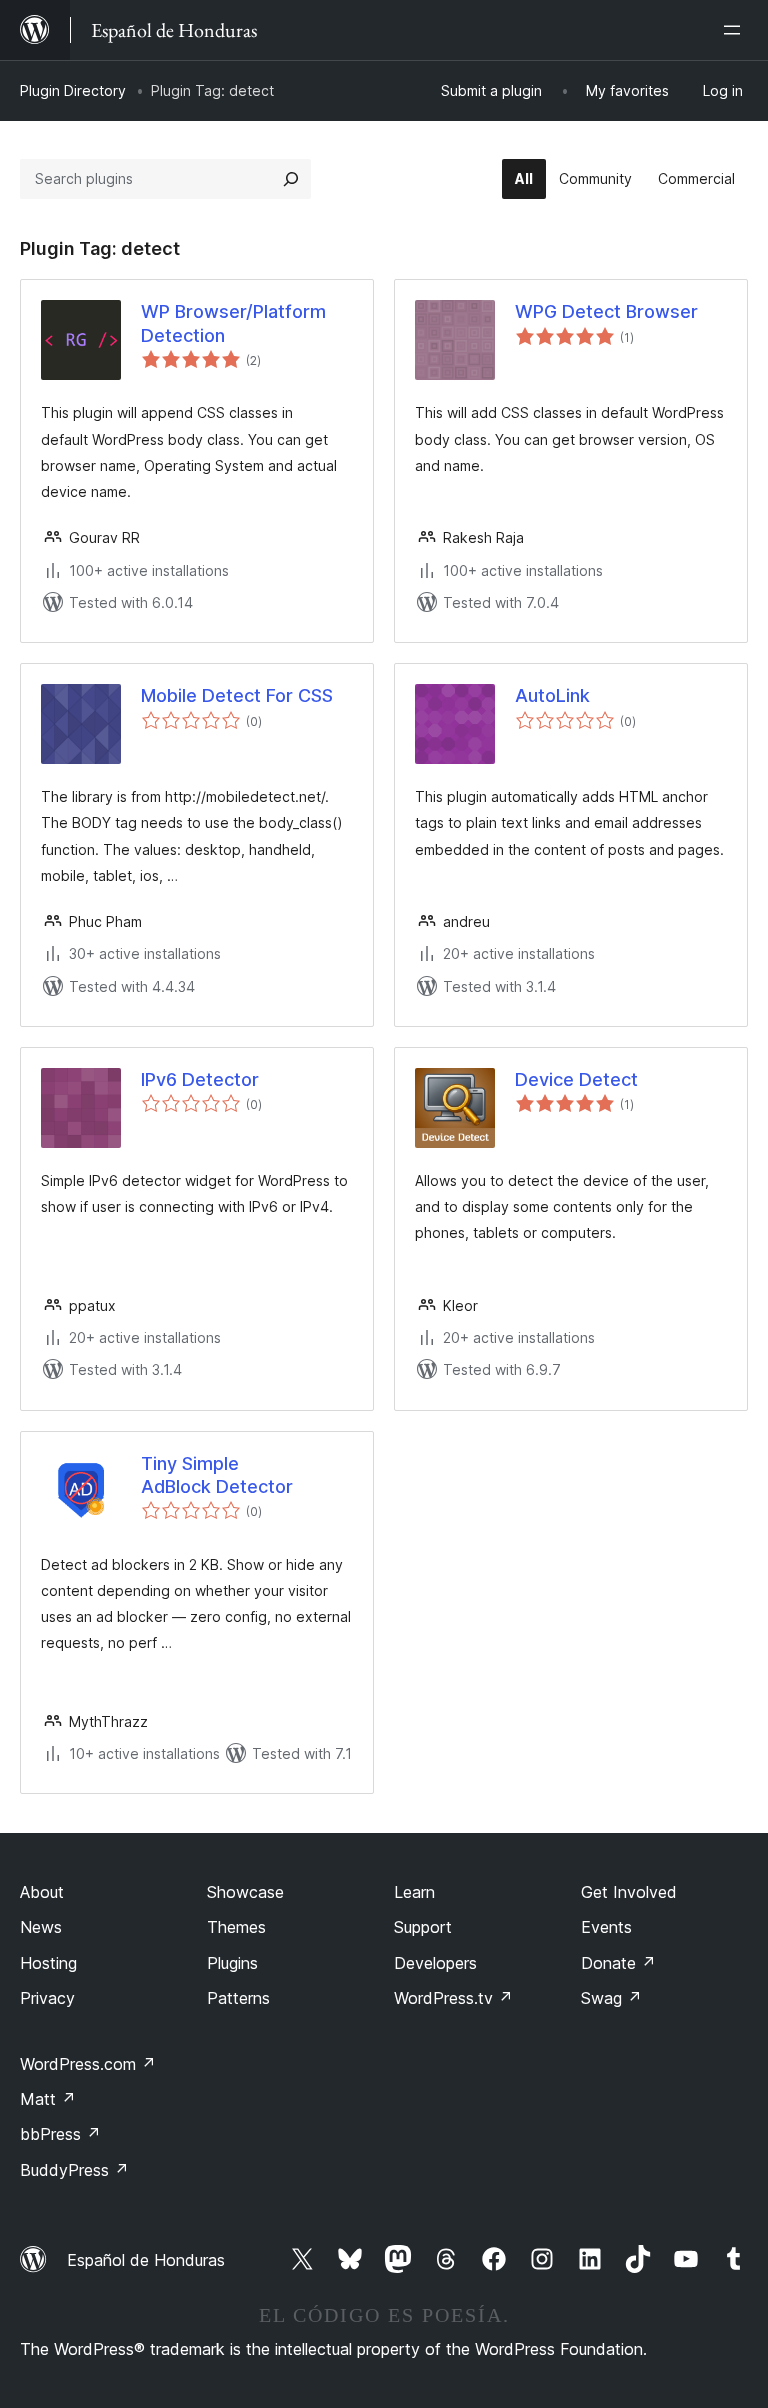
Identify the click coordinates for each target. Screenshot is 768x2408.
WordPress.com (88, 2064)
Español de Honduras (146, 2260)
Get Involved (629, 1892)
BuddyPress (74, 2170)
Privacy (47, 1998)
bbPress (60, 2134)
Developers (435, 1963)
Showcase (245, 1892)
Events (606, 1927)
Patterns (238, 1998)
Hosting (48, 1963)
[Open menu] (736, 30)
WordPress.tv (453, 1998)
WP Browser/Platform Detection (233, 323)
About (42, 1892)
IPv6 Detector (200, 1079)
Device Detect (576, 1079)
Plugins (232, 1963)
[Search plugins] (291, 179)
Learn (414, 1892)
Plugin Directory (73, 90)
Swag (611, 1998)
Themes (236, 1927)
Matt (48, 2099)
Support (423, 1927)
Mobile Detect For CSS (237, 695)
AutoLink (552, 695)
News (41, 1927)
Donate (618, 1963)
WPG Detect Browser (606, 311)
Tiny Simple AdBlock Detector (217, 1475)
